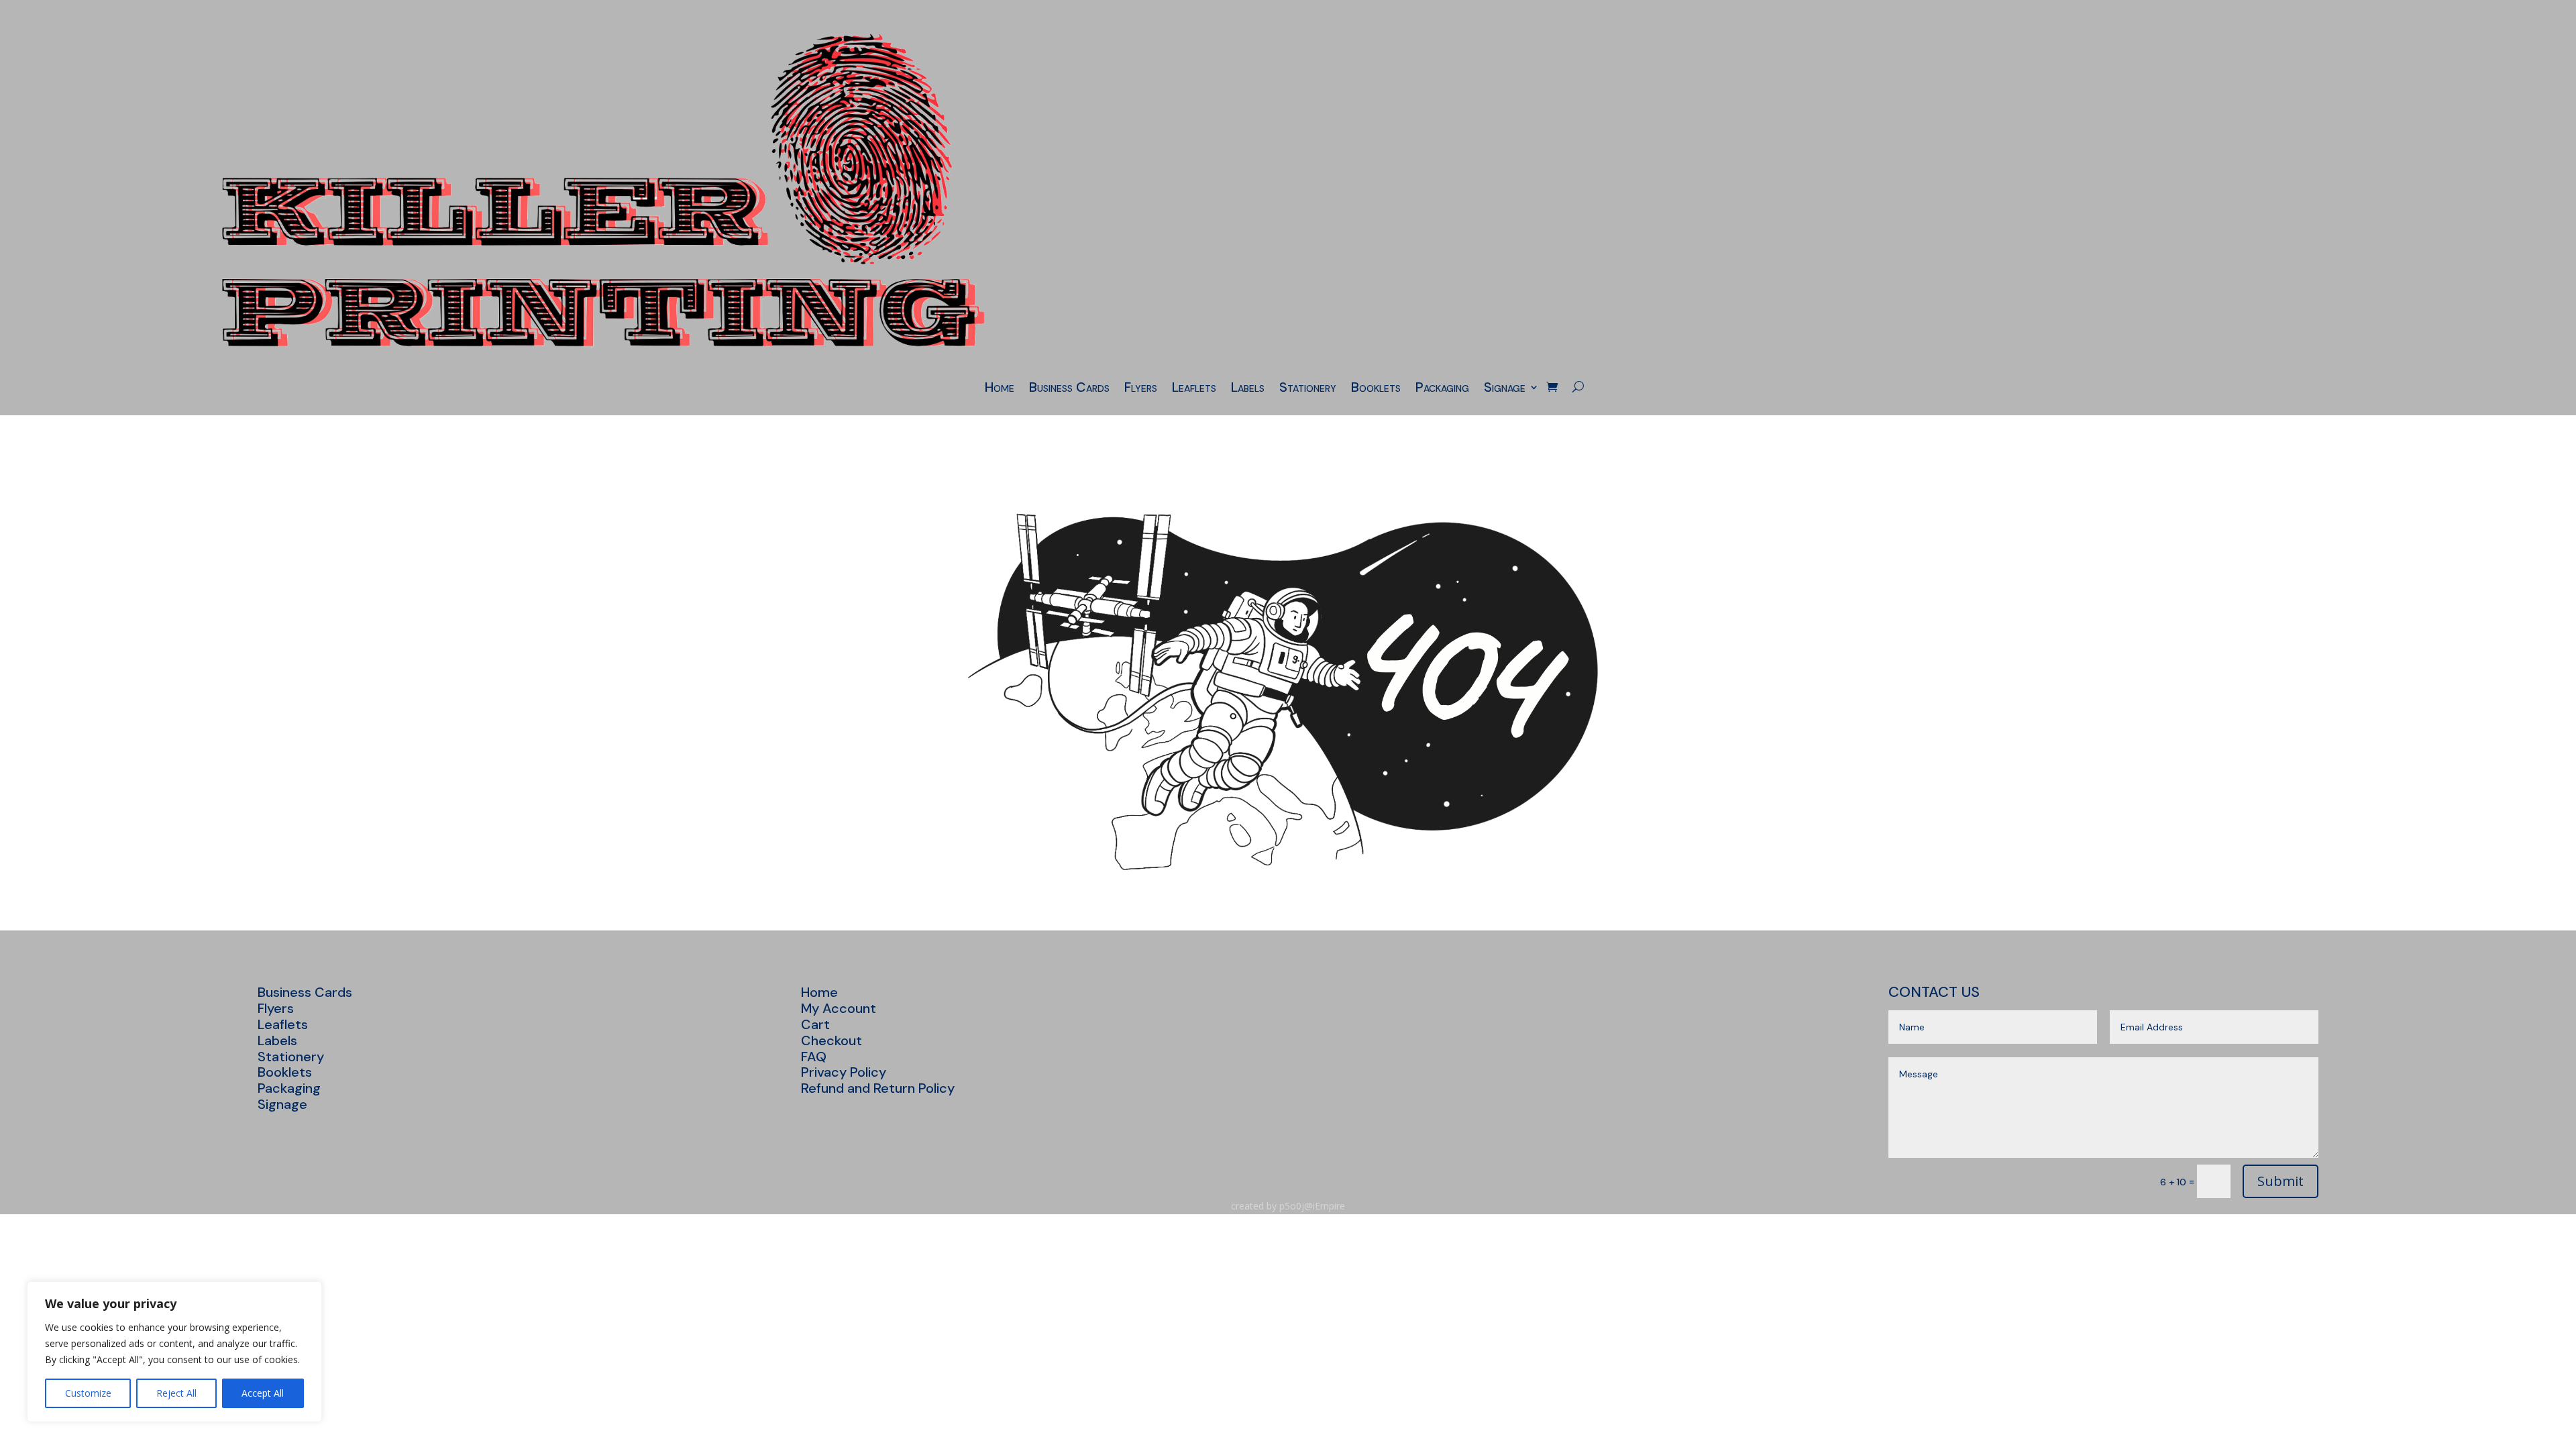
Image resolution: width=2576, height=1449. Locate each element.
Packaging (1442, 389)
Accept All (263, 1393)
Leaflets (1194, 389)
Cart (815, 1024)
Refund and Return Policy (878, 1088)
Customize (88, 1393)
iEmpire (1329, 1206)
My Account (839, 1008)
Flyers (1141, 389)
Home (1000, 389)
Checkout (831, 1040)
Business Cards (1069, 389)
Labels (1248, 389)
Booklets (1376, 389)
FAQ (814, 1057)
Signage (1505, 389)
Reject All (176, 1393)
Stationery (1308, 389)
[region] (174, 1352)
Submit (2280, 1181)
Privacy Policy (844, 1072)
